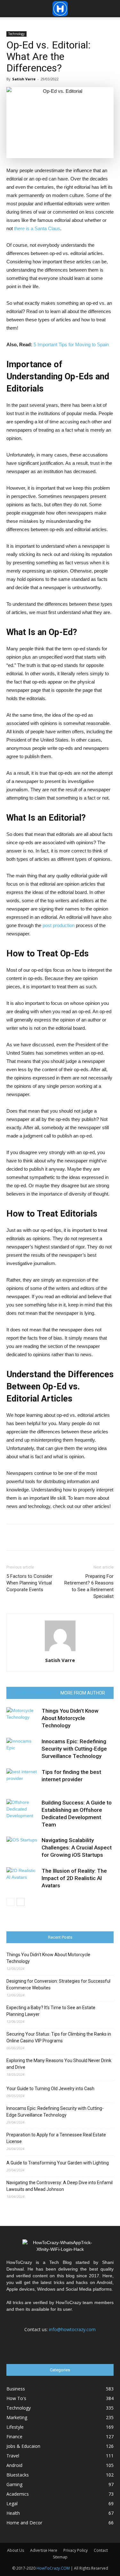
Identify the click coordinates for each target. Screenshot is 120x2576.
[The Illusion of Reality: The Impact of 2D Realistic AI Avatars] (22, 1878)
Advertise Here (44, 2550)
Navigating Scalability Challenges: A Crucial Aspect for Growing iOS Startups (77, 1848)
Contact (101, 2550)
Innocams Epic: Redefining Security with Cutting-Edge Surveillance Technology (74, 1749)
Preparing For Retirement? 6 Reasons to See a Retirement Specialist (89, 1586)
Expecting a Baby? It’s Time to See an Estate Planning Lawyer (51, 2011)
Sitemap (60, 2557)
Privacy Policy (76, 2550)
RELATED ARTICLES (35, 1693)
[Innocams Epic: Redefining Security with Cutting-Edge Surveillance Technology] (22, 1749)
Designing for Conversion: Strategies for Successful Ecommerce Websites (58, 1984)
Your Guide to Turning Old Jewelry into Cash (50, 2089)
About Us (16, 2550)
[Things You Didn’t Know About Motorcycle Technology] (22, 1718)
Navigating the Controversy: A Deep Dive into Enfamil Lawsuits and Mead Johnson (60, 2186)
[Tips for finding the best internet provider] (22, 1779)
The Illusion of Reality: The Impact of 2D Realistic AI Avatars (74, 1878)
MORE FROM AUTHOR (83, 1693)
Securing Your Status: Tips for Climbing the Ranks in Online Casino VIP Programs (59, 2037)
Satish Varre (24, 79)
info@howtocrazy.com (72, 2329)
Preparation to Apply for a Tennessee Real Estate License (56, 2138)
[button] (111, 9)
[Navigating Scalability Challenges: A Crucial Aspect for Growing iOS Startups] (22, 1848)
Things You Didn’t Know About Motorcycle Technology (70, 1718)
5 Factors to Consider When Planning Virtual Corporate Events (29, 1583)
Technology (16, 34)
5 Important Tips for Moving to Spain (71, 344)
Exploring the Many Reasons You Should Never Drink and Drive (59, 2064)
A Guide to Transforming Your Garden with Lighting (58, 2163)
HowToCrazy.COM (53, 2568)
